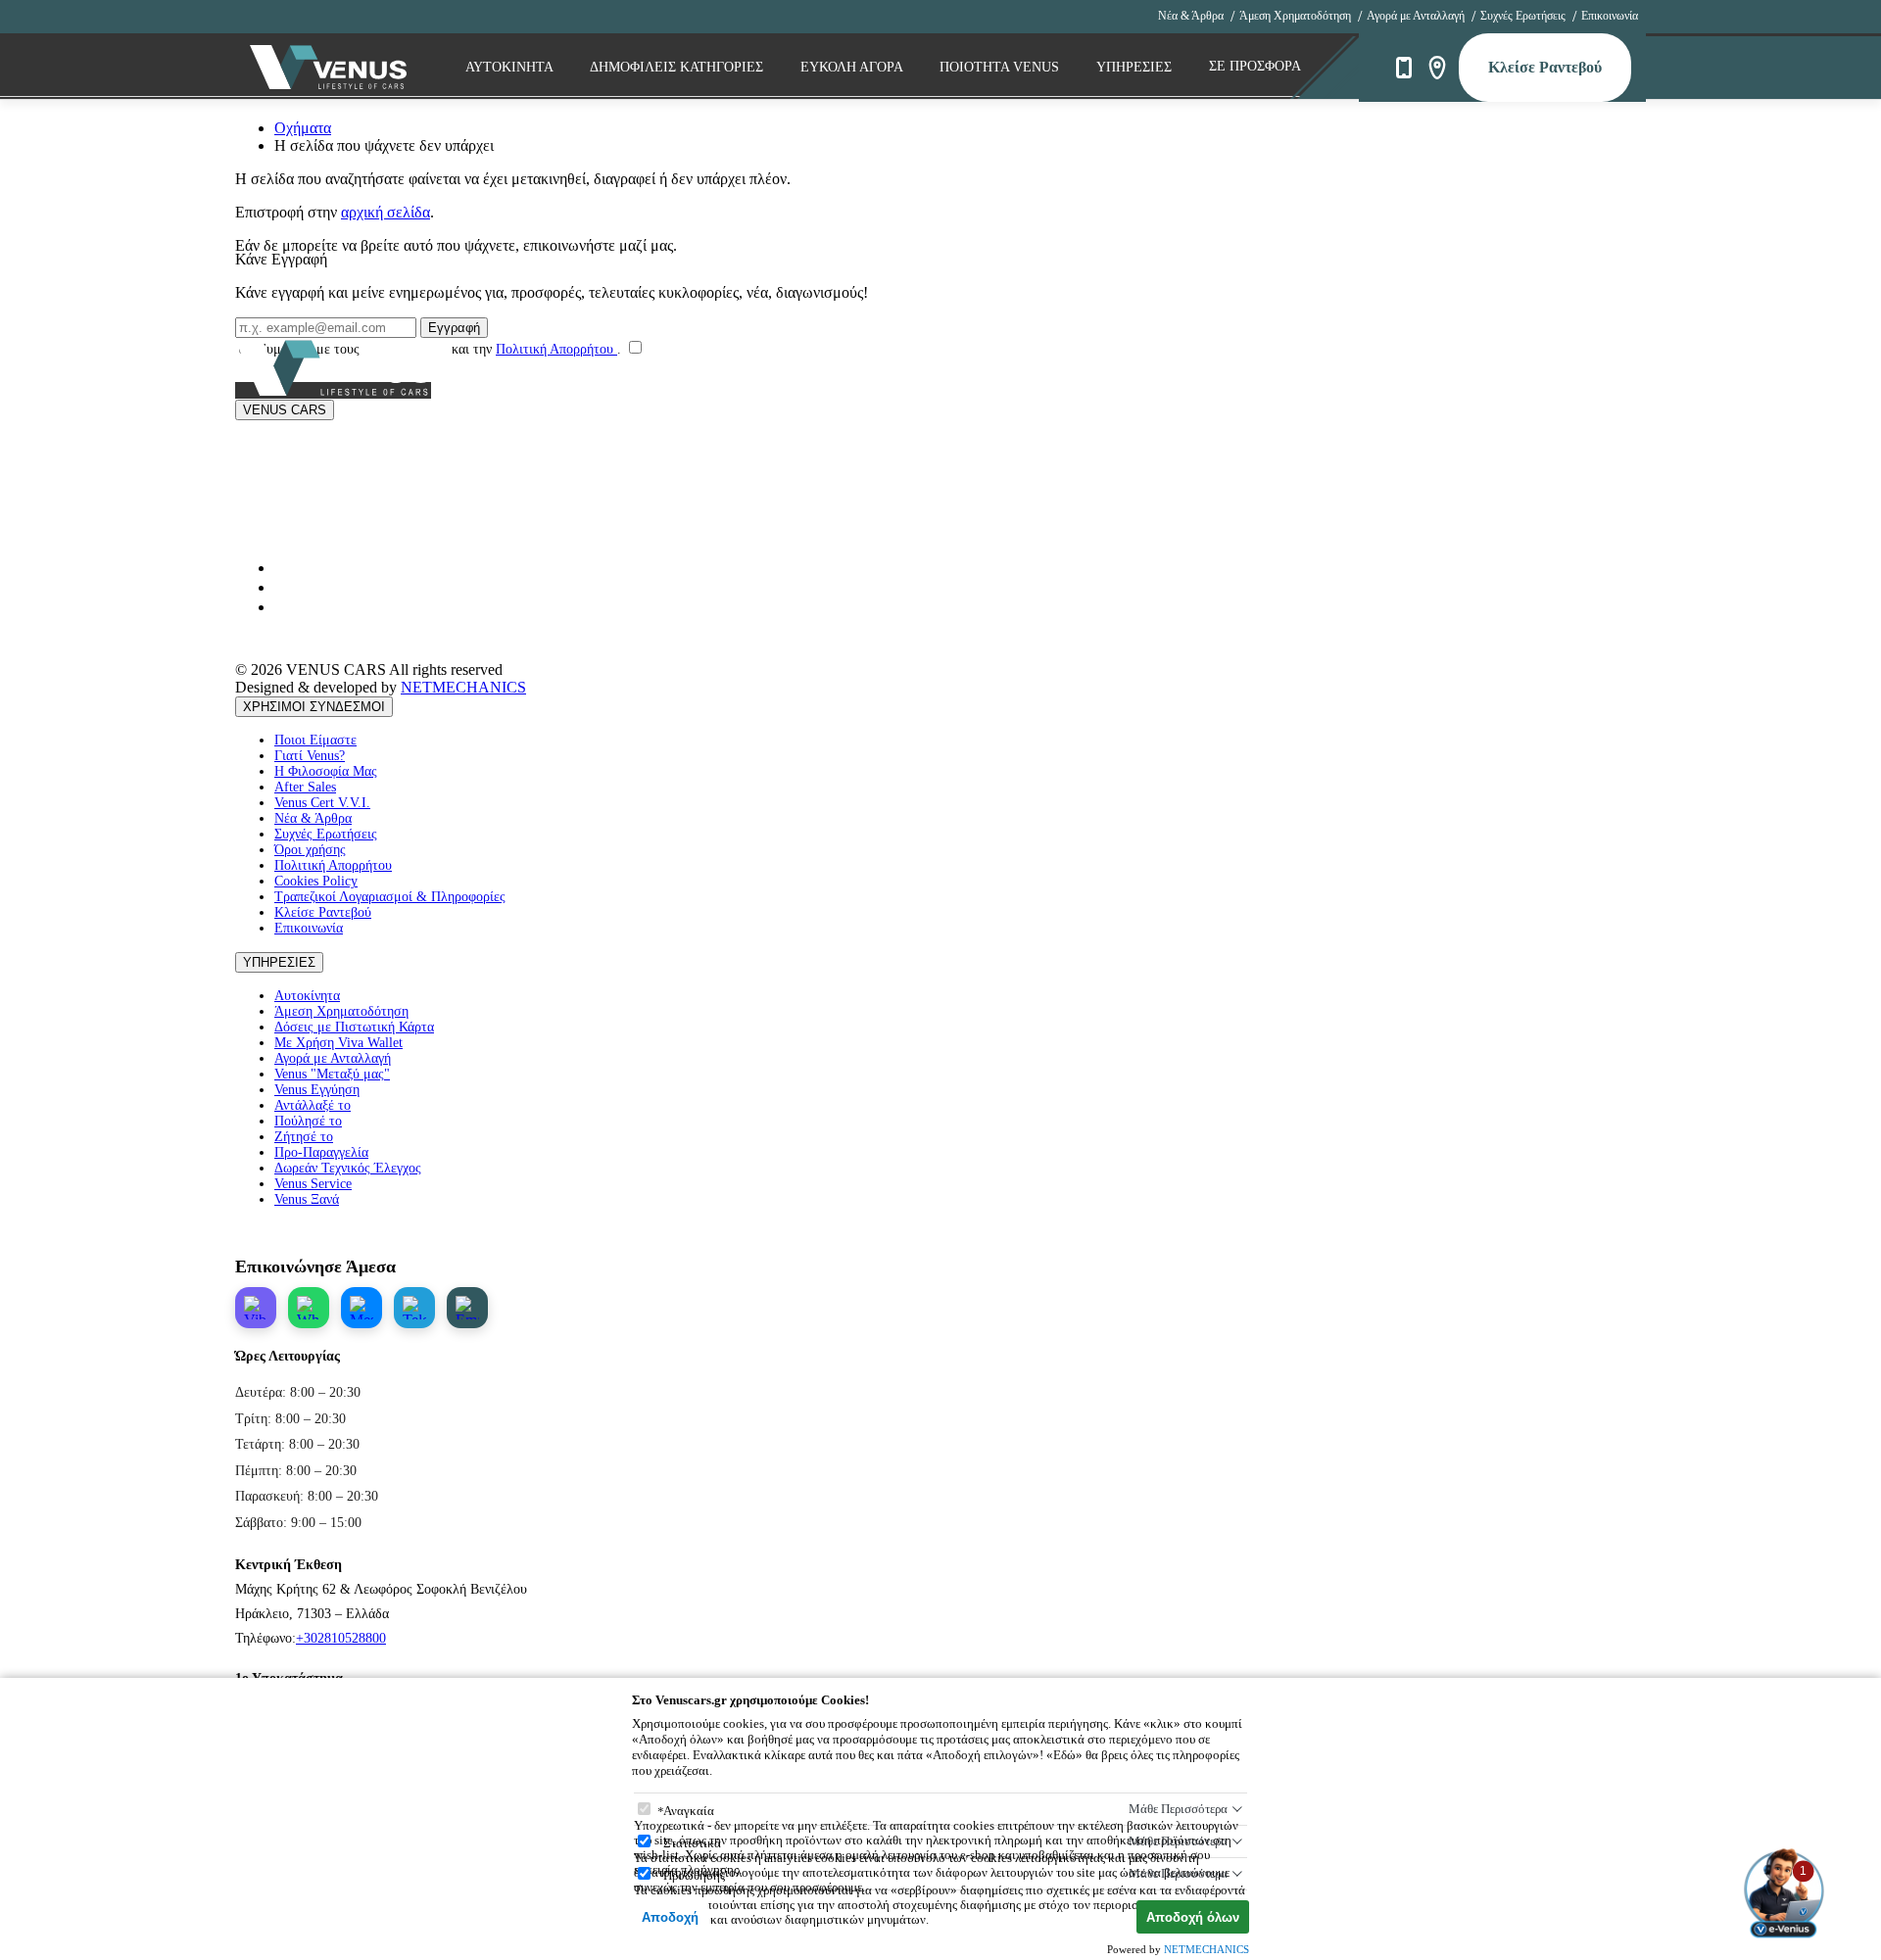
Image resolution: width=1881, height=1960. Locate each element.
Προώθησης (694, 1875)
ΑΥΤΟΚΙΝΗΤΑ (511, 67)
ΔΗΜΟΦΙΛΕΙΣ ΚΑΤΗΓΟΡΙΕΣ (678, 67)
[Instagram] (282, 587)
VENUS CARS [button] (285, 410)
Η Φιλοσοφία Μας (326, 771)
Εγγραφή (454, 328)
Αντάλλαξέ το (313, 1105)
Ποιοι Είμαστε (315, 740)
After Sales (305, 787)
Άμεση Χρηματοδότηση (1295, 16)
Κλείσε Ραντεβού (1545, 67)
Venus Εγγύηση (317, 1090)
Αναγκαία (689, 1811)
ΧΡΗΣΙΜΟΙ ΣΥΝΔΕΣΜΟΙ (314, 707)
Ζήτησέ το (304, 1137)
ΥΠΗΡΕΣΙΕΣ (279, 962)
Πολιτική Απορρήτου (556, 349)
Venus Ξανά (307, 1199)
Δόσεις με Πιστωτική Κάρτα (354, 1027)
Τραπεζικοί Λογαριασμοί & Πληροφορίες (390, 897)
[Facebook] (282, 607)
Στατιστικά (692, 1843)
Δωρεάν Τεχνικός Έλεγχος (348, 1168)
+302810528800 (341, 1638)
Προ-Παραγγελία (321, 1152)
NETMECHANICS (463, 687)
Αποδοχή (670, 1917)
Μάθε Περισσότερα (1178, 1809)
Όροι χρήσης (310, 850)
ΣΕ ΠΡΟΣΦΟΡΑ (1255, 66)
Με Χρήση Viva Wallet (338, 1043)
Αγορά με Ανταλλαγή (1416, 16)
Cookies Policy (316, 881)
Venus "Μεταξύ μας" (332, 1074)
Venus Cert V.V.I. (322, 803)
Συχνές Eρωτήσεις (1523, 16)
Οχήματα (303, 128)
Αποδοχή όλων (1193, 1917)
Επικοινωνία (1610, 16)
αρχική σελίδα (386, 212)
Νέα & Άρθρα (1191, 16)
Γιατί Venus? (310, 756)
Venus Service (313, 1184)
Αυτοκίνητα (307, 996)
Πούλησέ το (308, 1121)
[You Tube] (282, 568)
